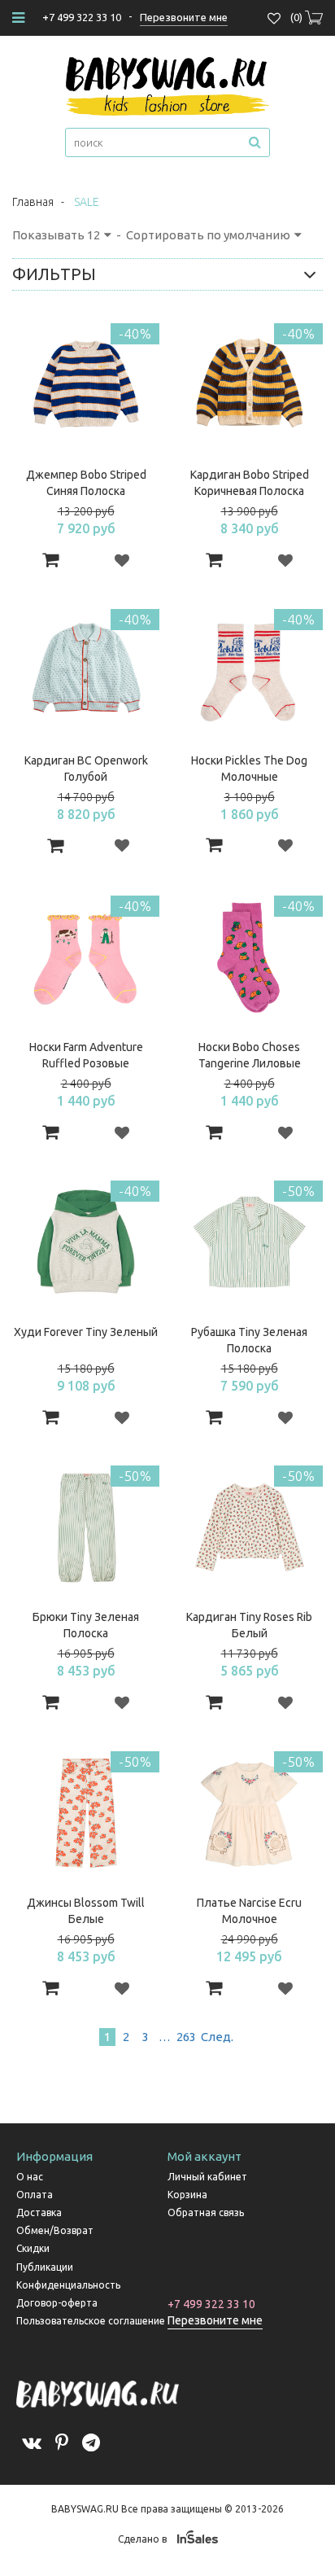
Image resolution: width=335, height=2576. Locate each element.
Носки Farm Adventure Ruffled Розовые (86, 1055)
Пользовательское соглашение (91, 2321)
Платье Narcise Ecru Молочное (249, 1911)
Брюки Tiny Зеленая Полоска (86, 1625)
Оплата (35, 2195)
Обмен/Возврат (55, 2230)
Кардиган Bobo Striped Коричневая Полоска (250, 483)
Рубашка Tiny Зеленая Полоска (249, 1340)
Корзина (187, 2195)
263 (186, 2037)
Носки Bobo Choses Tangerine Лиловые (250, 1055)
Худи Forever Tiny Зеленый (86, 1332)
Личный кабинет (207, 2177)
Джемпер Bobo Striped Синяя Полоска (86, 483)
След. (216, 2037)
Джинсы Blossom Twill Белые (86, 1911)
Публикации (45, 2267)
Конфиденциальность (68, 2285)
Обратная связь (206, 2212)
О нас (30, 2177)
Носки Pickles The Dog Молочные (249, 769)
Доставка (39, 2212)
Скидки (33, 2248)
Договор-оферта (57, 2303)
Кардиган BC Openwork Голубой (86, 769)
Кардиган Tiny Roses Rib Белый (249, 1625)
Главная (33, 202)
